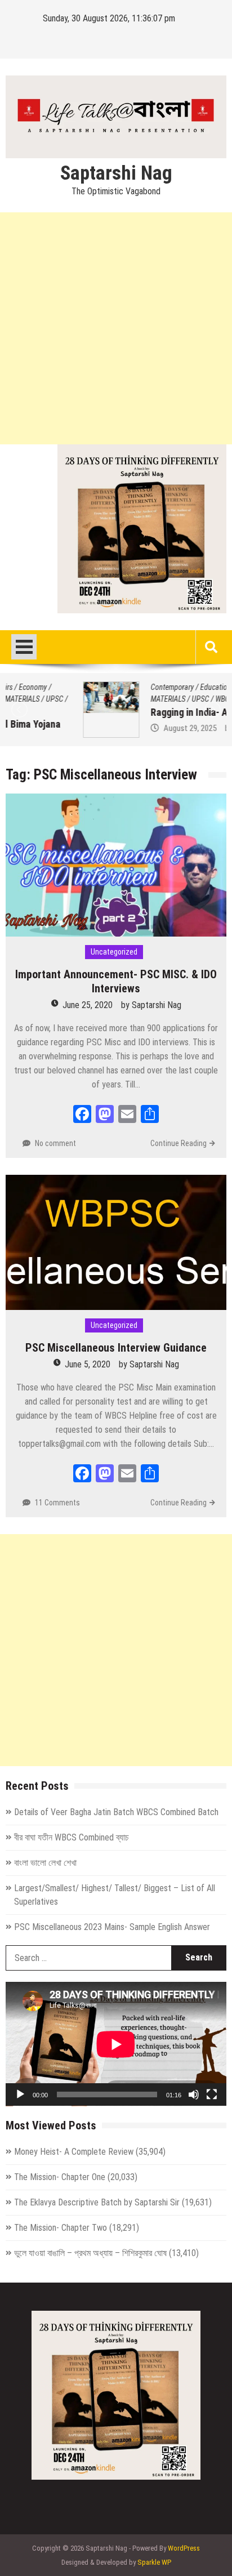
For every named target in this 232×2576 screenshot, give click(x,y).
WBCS (147, 699)
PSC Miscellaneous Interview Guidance (116, 1348)
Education (138, 687)
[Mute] (194, 2094)
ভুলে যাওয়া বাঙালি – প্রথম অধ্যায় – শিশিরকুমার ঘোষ (90, 2253)
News (168, 687)
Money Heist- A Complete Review (74, 2152)
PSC (189, 687)
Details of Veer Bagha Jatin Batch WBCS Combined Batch (116, 1812)
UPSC (123, 699)
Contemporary (95, 687)
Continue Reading (179, 1143)
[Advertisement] (116, 328)
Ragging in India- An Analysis (133, 712)
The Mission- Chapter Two (61, 2228)
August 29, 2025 (113, 728)
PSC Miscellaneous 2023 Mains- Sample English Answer (112, 1927)
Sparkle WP (154, 2562)
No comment (55, 1143)
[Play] (20, 2094)
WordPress (184, 2548)
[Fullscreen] (212, 2094)
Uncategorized (114, 952)
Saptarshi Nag (116, 173)
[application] (116, 2044)
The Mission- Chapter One (60, 2177)
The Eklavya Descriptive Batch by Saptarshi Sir (97, 2202)
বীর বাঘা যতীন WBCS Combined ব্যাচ (72, 1837)
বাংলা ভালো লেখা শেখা (45, 1863)
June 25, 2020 (88, 1005)
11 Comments (57, 1503)
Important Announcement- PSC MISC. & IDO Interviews (116, 981)
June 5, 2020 (88, 1364)
